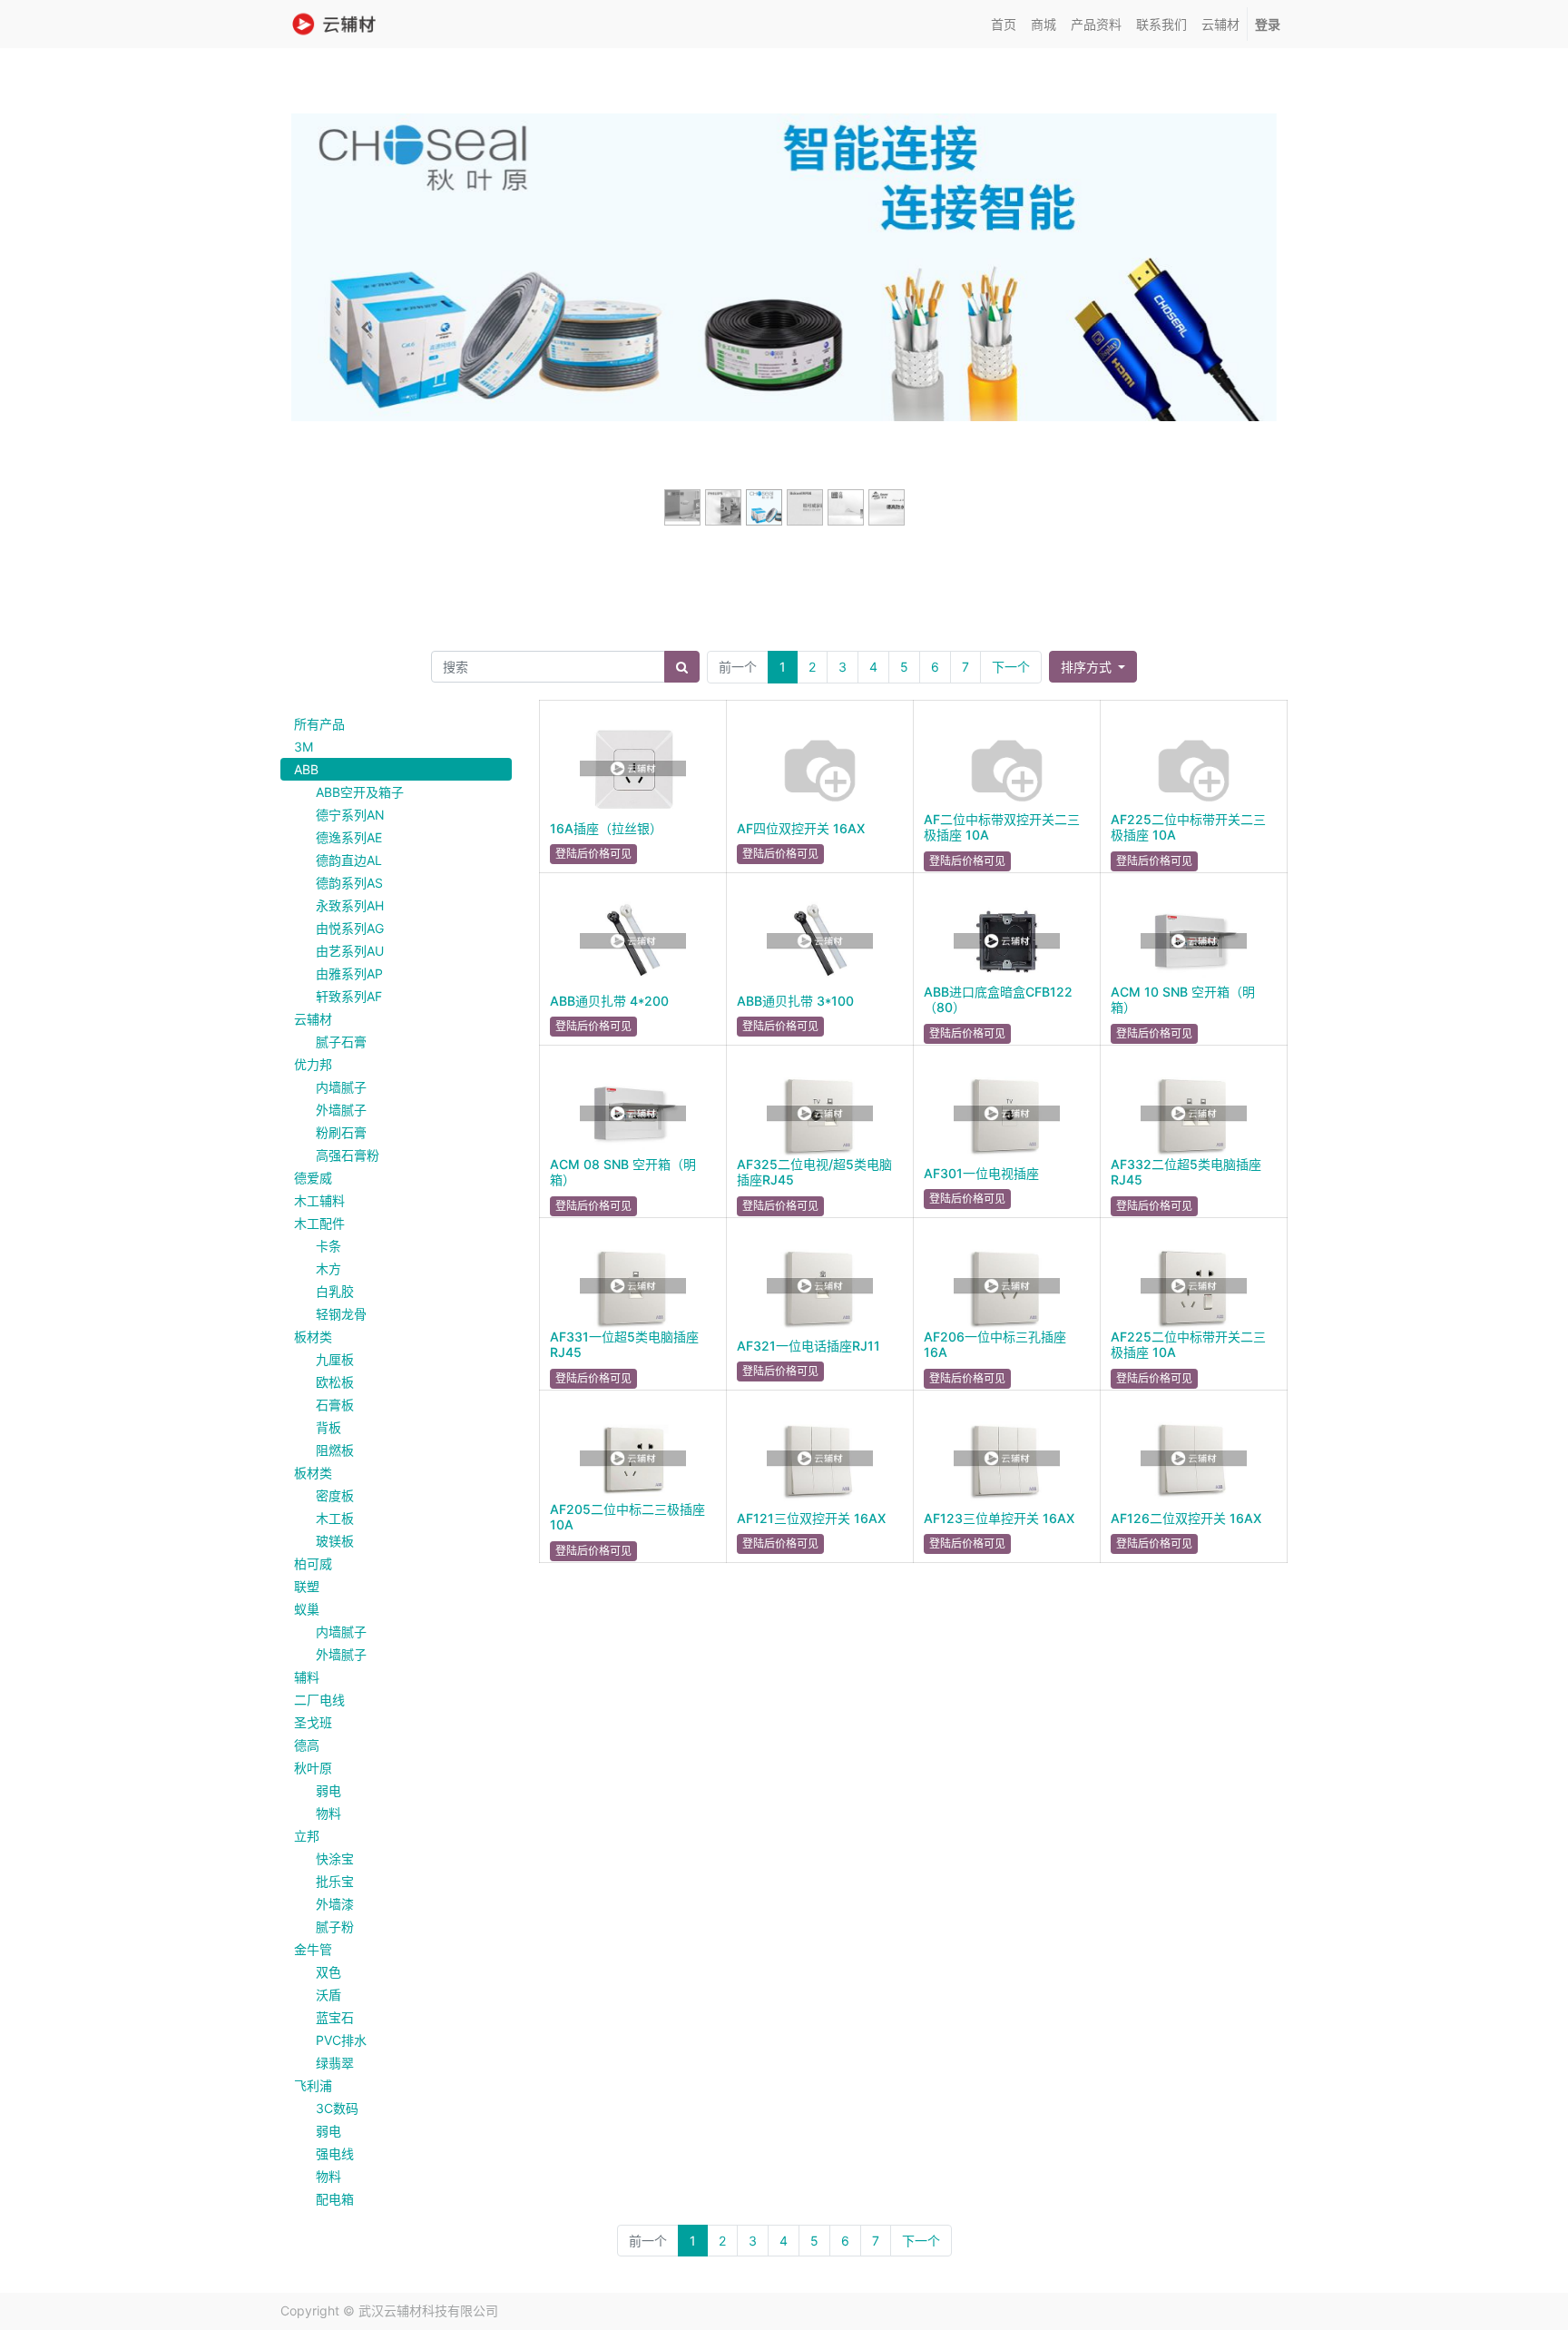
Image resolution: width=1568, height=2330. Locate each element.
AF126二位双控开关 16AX (1186, 1518)
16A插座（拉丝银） (606, 828)
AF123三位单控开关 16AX (999, 1518)
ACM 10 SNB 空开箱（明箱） (1183, 999)
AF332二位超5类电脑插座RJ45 (1186, 1172)
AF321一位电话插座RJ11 (808, 1346)
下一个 (1011, 667)
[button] (1093, 667)
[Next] (1203, 328)
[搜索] (682, 667)
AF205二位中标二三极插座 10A (627, 1517)
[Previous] (365, 328)
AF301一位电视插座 (981, 1173)
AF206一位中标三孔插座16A (995, 1344)
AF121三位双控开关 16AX (811, 1518)
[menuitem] (1004, 24)
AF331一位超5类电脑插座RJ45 (624, 1344)
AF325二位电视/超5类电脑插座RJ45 (814, 1172)
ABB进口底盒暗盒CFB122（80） (998, 999)
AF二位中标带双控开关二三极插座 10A (1002, 827)
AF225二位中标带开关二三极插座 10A (1188, 827)
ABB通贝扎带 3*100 (795, 1001)
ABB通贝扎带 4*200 (609, 1001)
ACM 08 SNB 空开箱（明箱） (623, 1172)
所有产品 (319, 724)
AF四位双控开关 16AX (801, 828)
